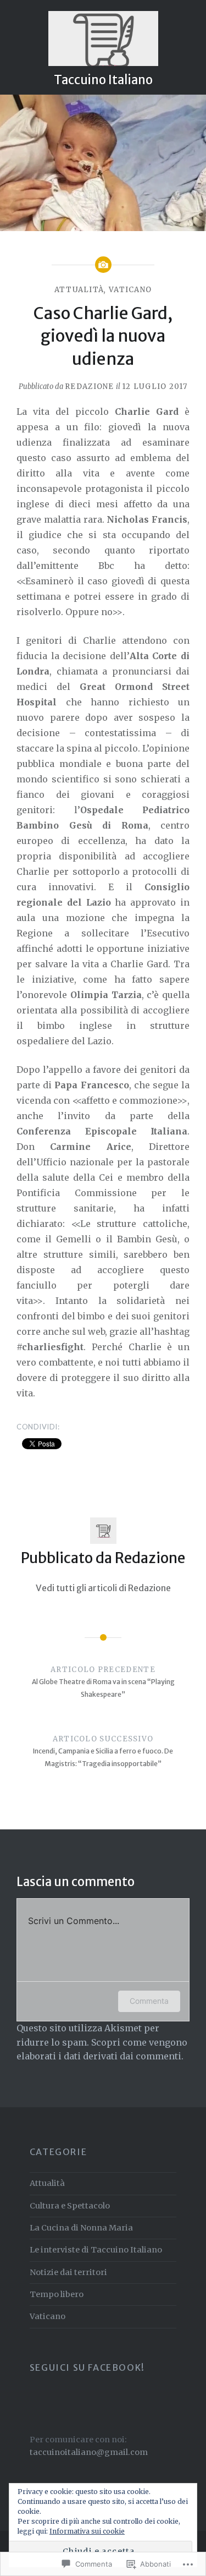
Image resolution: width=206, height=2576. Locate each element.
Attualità (79, 290)
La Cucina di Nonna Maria (81, 2228)
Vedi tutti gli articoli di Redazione (103, 1588)
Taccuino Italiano (103, 80)
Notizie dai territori (68, 2272)
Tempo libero (57, 2294)
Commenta (149, 2001)
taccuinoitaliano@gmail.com (89, 2452)
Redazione (90, 387)
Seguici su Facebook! (87, 2367)
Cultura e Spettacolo (70, 2206)
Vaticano (130, 290)
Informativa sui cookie (87, 2531)
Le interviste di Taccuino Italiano (96, 2250)
